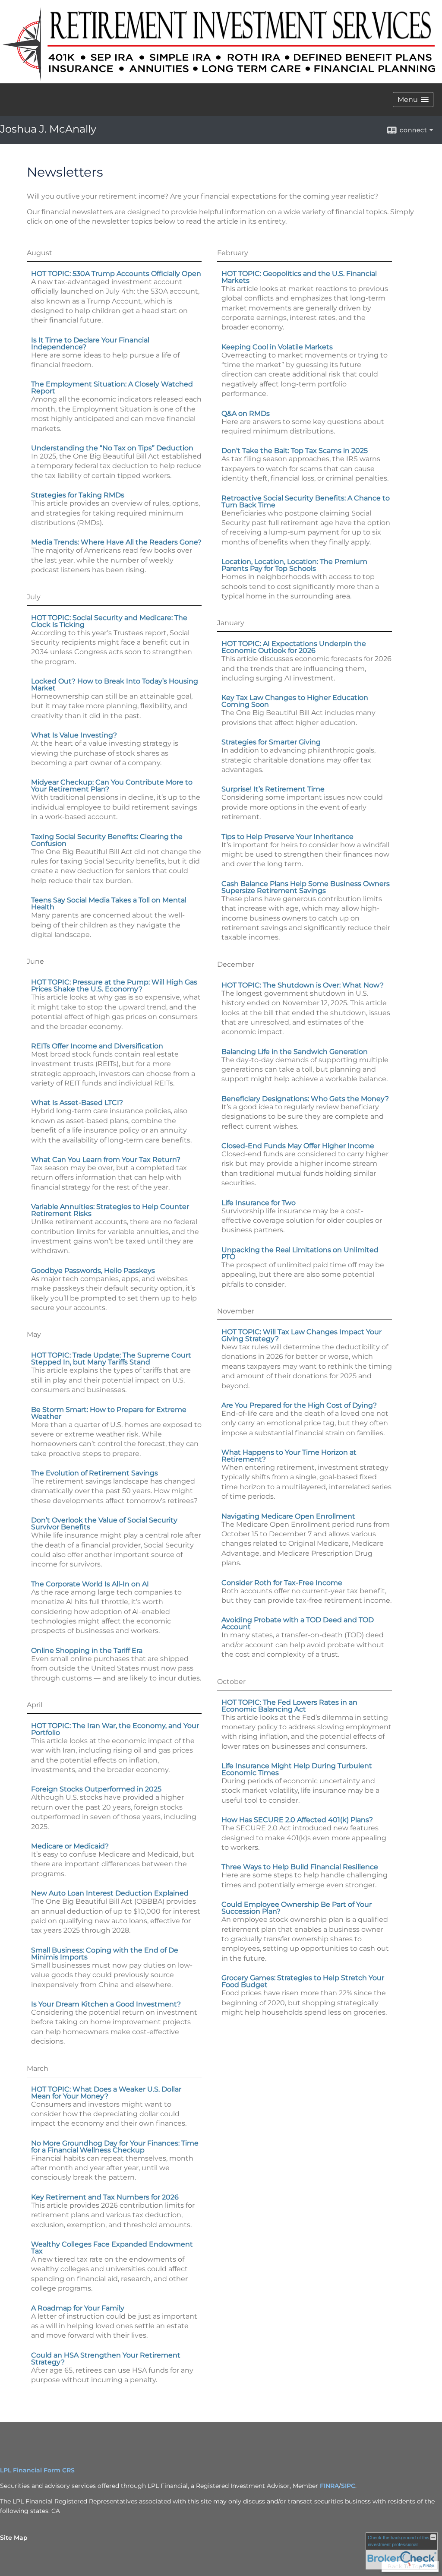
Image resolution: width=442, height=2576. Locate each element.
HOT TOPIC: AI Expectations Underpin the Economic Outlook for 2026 (294, 647)
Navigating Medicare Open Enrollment (288, 1516)
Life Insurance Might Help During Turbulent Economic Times (297, 1769)
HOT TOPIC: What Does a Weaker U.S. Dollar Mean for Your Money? (106, 2093)
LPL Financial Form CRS (37, 2470)
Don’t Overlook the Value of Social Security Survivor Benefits (104, 1524)
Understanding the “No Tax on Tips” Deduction (112, 448)
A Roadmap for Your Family (78, 2308)
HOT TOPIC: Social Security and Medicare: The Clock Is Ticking (109, 621)
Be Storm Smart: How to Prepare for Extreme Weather (109, 1413)
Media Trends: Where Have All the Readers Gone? (116, 542)
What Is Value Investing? (74, 735)
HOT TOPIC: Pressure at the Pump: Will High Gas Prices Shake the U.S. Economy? (114, 986)
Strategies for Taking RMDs (78, 495)
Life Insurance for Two (259, 1203)
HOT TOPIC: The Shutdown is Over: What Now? (303, 985)
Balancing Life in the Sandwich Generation (295, 1052)
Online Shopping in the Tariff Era (87, 1650)
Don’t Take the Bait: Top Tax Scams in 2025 (295, 451)
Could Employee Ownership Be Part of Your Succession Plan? (297, 1908)
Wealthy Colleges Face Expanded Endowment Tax (112, 2248)
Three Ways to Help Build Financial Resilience (300, 1867)
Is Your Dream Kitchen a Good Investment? (106, 2004)
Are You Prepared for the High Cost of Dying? (299, 1405)
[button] (413, 100)
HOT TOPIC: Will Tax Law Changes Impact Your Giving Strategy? (302, 1335)
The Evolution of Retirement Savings (95, 1473)
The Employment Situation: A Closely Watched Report (112, 388)
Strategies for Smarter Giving (271, 742)
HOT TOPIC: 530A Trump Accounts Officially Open (116, 274)
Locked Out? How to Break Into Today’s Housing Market (115, 685)
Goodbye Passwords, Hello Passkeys (93, 1271)
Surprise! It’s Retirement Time (273, 789)
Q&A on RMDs (246, 413)
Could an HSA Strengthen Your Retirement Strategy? (106, 2359)
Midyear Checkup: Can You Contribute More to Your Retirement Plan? (112, 786)
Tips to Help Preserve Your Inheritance (287, 837)
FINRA (329, 2486)
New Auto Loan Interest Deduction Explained (110, 1893)
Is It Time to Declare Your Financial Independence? (90, 343)
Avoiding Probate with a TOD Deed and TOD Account (298, 1623)
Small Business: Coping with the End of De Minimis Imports (105, 1954)
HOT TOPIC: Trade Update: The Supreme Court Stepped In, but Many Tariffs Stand (111, 1359)
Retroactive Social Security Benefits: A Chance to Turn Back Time (306, 502)
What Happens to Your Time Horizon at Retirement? (289, 1456)
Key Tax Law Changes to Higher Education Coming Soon (295, 701)
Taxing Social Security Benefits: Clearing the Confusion (107, 840)
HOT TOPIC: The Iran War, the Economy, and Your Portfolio (115, 1729)
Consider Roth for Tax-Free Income (282, 1583)
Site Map (14, 2538)
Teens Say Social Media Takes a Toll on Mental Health (109, 903)
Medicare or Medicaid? (70, 1846)
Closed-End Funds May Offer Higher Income (298, 1146)
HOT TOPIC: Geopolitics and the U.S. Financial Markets (299, 277)
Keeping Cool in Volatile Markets (277, 347)
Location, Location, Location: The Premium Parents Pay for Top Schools (294, 565)
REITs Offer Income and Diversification (97, 1046)
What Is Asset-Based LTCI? (77, 1103)
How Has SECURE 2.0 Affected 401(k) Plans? (297, 1820)
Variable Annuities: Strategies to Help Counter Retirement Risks (110, 1210)
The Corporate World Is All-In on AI (90, 1584)
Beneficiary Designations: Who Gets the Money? (305, 1099)
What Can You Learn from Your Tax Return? (106, 1160)
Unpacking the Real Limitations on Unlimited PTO (300, 1253)
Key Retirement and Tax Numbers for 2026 (105, 2197)
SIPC (348, 2486)
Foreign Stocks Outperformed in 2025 (96, 1789)
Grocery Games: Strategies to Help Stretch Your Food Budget (303, 1981)
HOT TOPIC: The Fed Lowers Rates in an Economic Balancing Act (289, 1706)
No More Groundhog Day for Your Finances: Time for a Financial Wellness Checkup (115, 2147)
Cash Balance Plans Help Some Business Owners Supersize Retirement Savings (306, 887)
